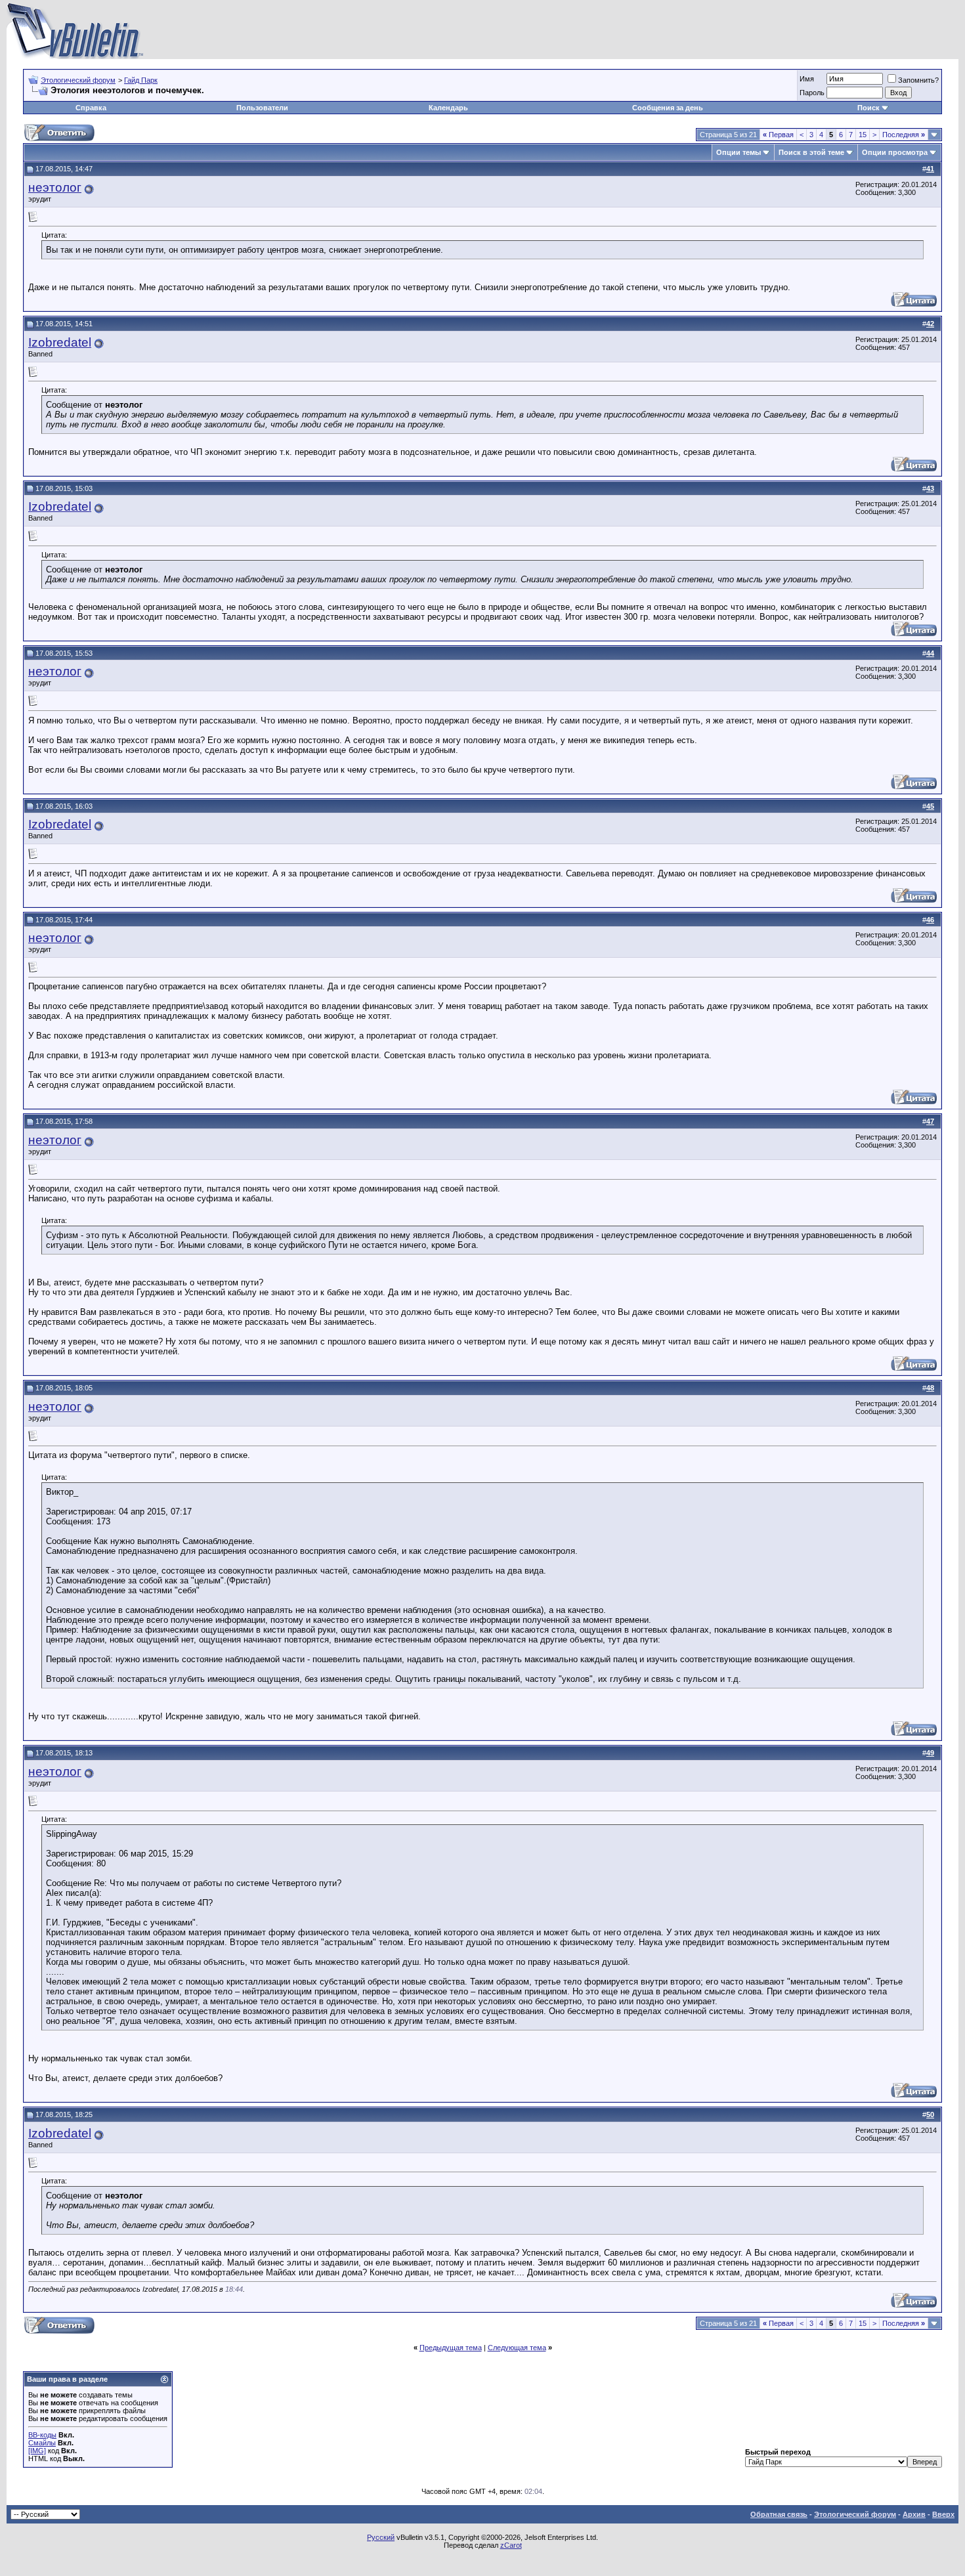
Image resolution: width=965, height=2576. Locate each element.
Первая (778, 135)
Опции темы (739, 152)
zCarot (511, 2545)
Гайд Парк (141, 80)
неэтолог (55, 187)
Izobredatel (60, 342)
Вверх (943, 2514)
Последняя (904, 135)
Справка (91, 108)
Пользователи (262, 108)
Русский (381, 2537)
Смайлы (42, 2443)
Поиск (868, 108)
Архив (914, 2514)
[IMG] (37, 2451)
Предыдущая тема (451, 2348)
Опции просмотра (895, 152)
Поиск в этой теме (811, 152)
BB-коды (42, 2435)
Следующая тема (517, 2348)
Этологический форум (78, 80)
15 (863, 135)
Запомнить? (918, 80)
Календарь (448, 108)
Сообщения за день (668, 108)
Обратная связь (779, 2514)
